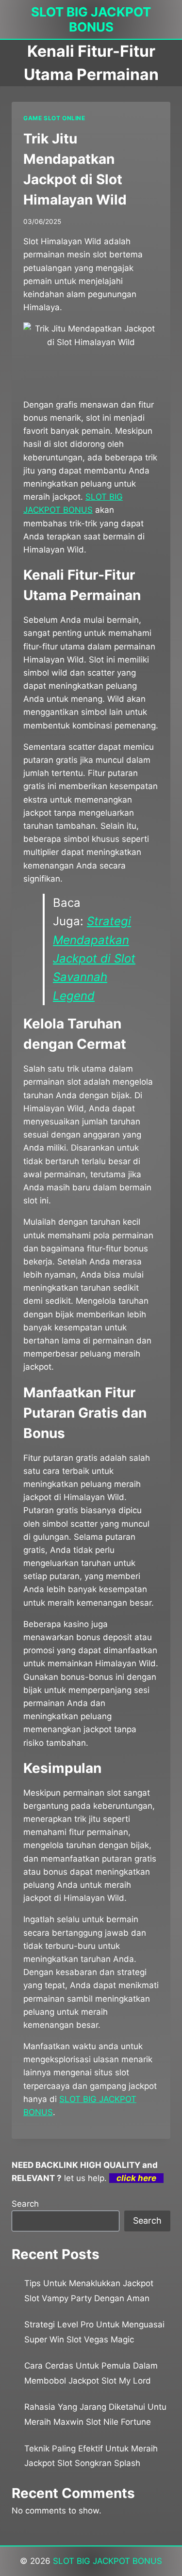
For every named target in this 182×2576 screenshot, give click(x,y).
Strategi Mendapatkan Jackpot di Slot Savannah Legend (94, 958)
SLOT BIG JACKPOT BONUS (108, 2561)
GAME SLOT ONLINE (54, 118)
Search (25, 2204)
